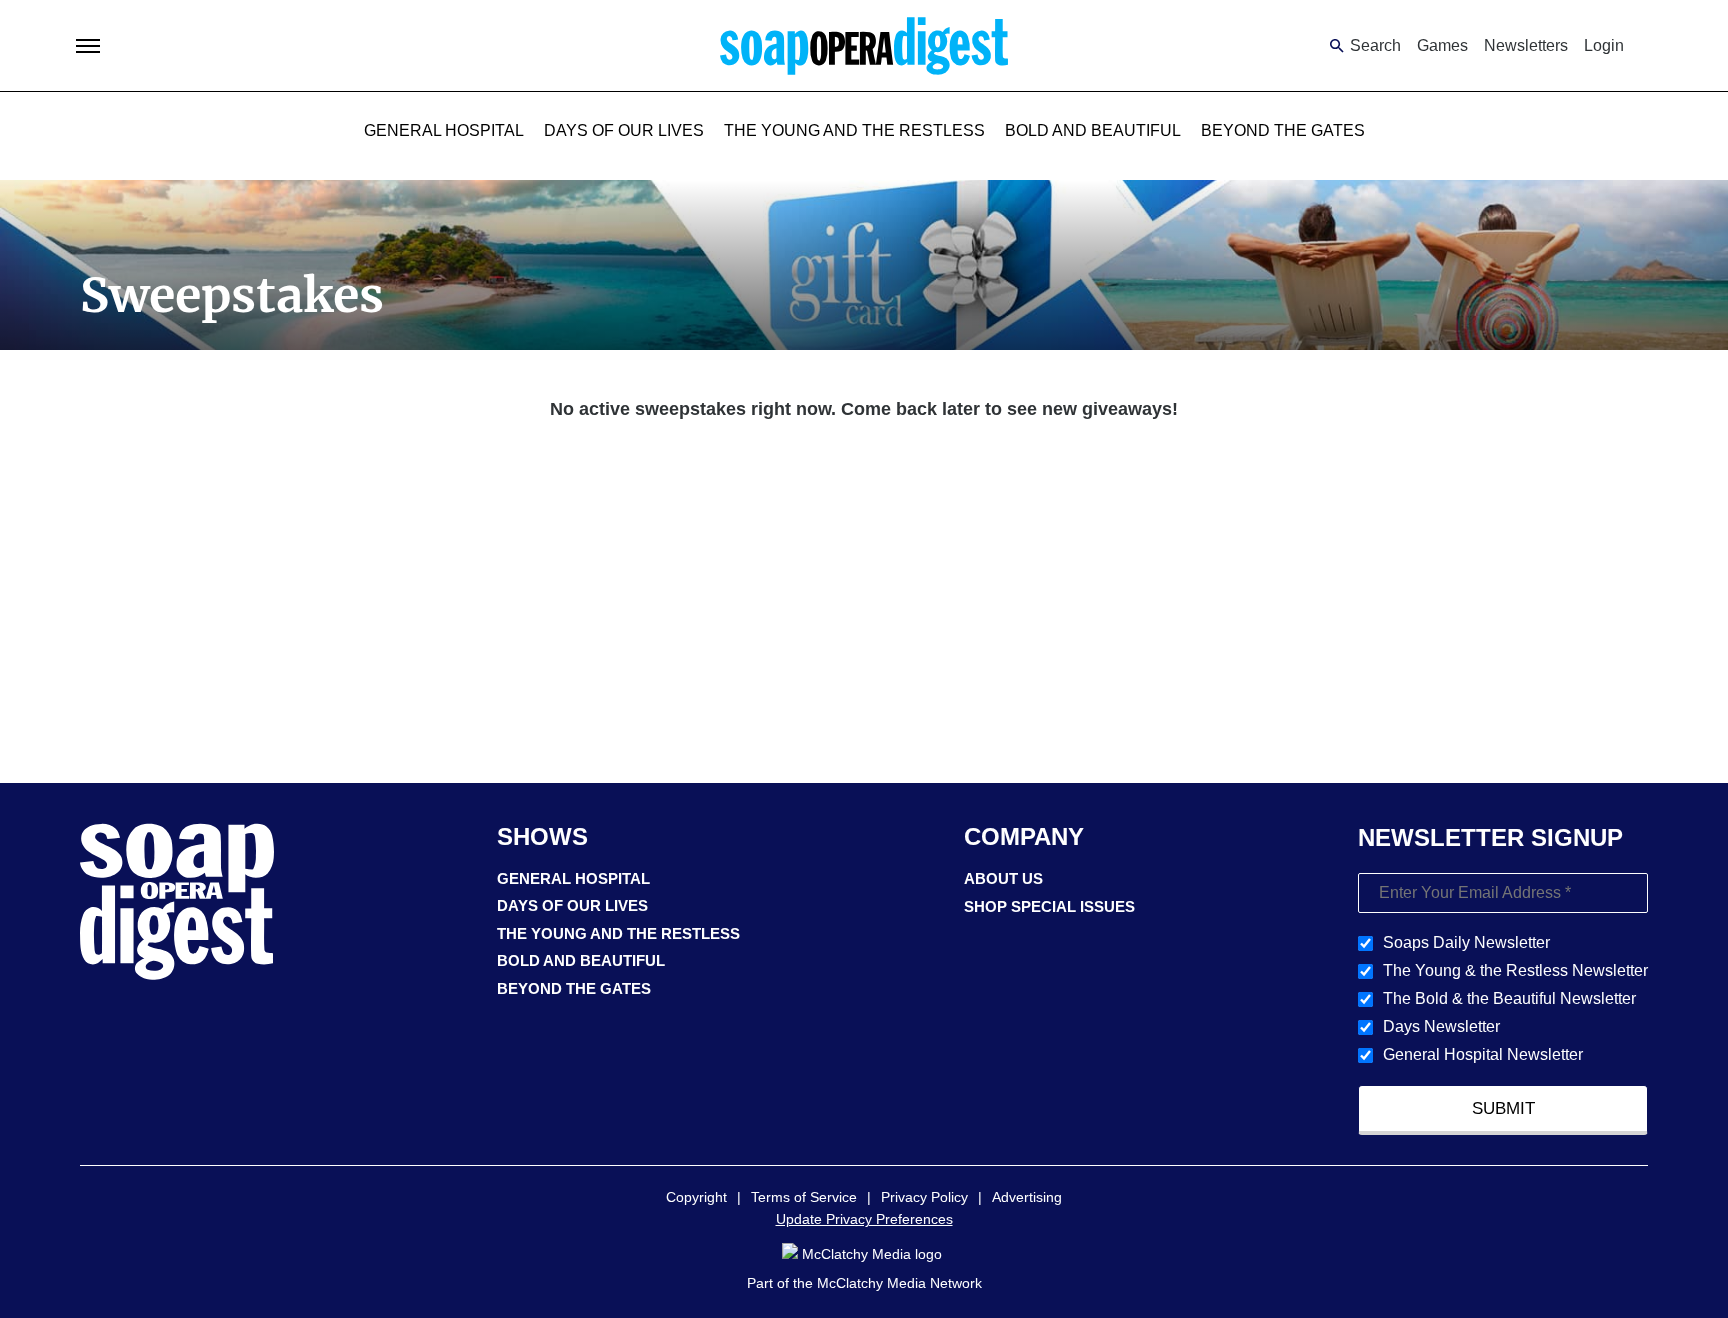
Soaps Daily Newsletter (1466, 942)
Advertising (1027, 1197)
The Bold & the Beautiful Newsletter (1509, 998)
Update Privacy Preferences (864, 1219)
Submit (1503, 1108)
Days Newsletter (1441, 1026)
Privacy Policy (924, 1197)
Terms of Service (804, 1197)
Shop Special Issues (1049, 906)
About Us (1003, 878)
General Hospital (444, 130)
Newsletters (1526, 45)
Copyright (696, 1197)
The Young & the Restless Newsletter (1515, 970)
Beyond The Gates (1283, 130)
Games (1442, 45)
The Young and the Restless (854, 130)
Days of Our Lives (624, 130)
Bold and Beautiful (1093, 130)
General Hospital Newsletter (1483, 1054)
